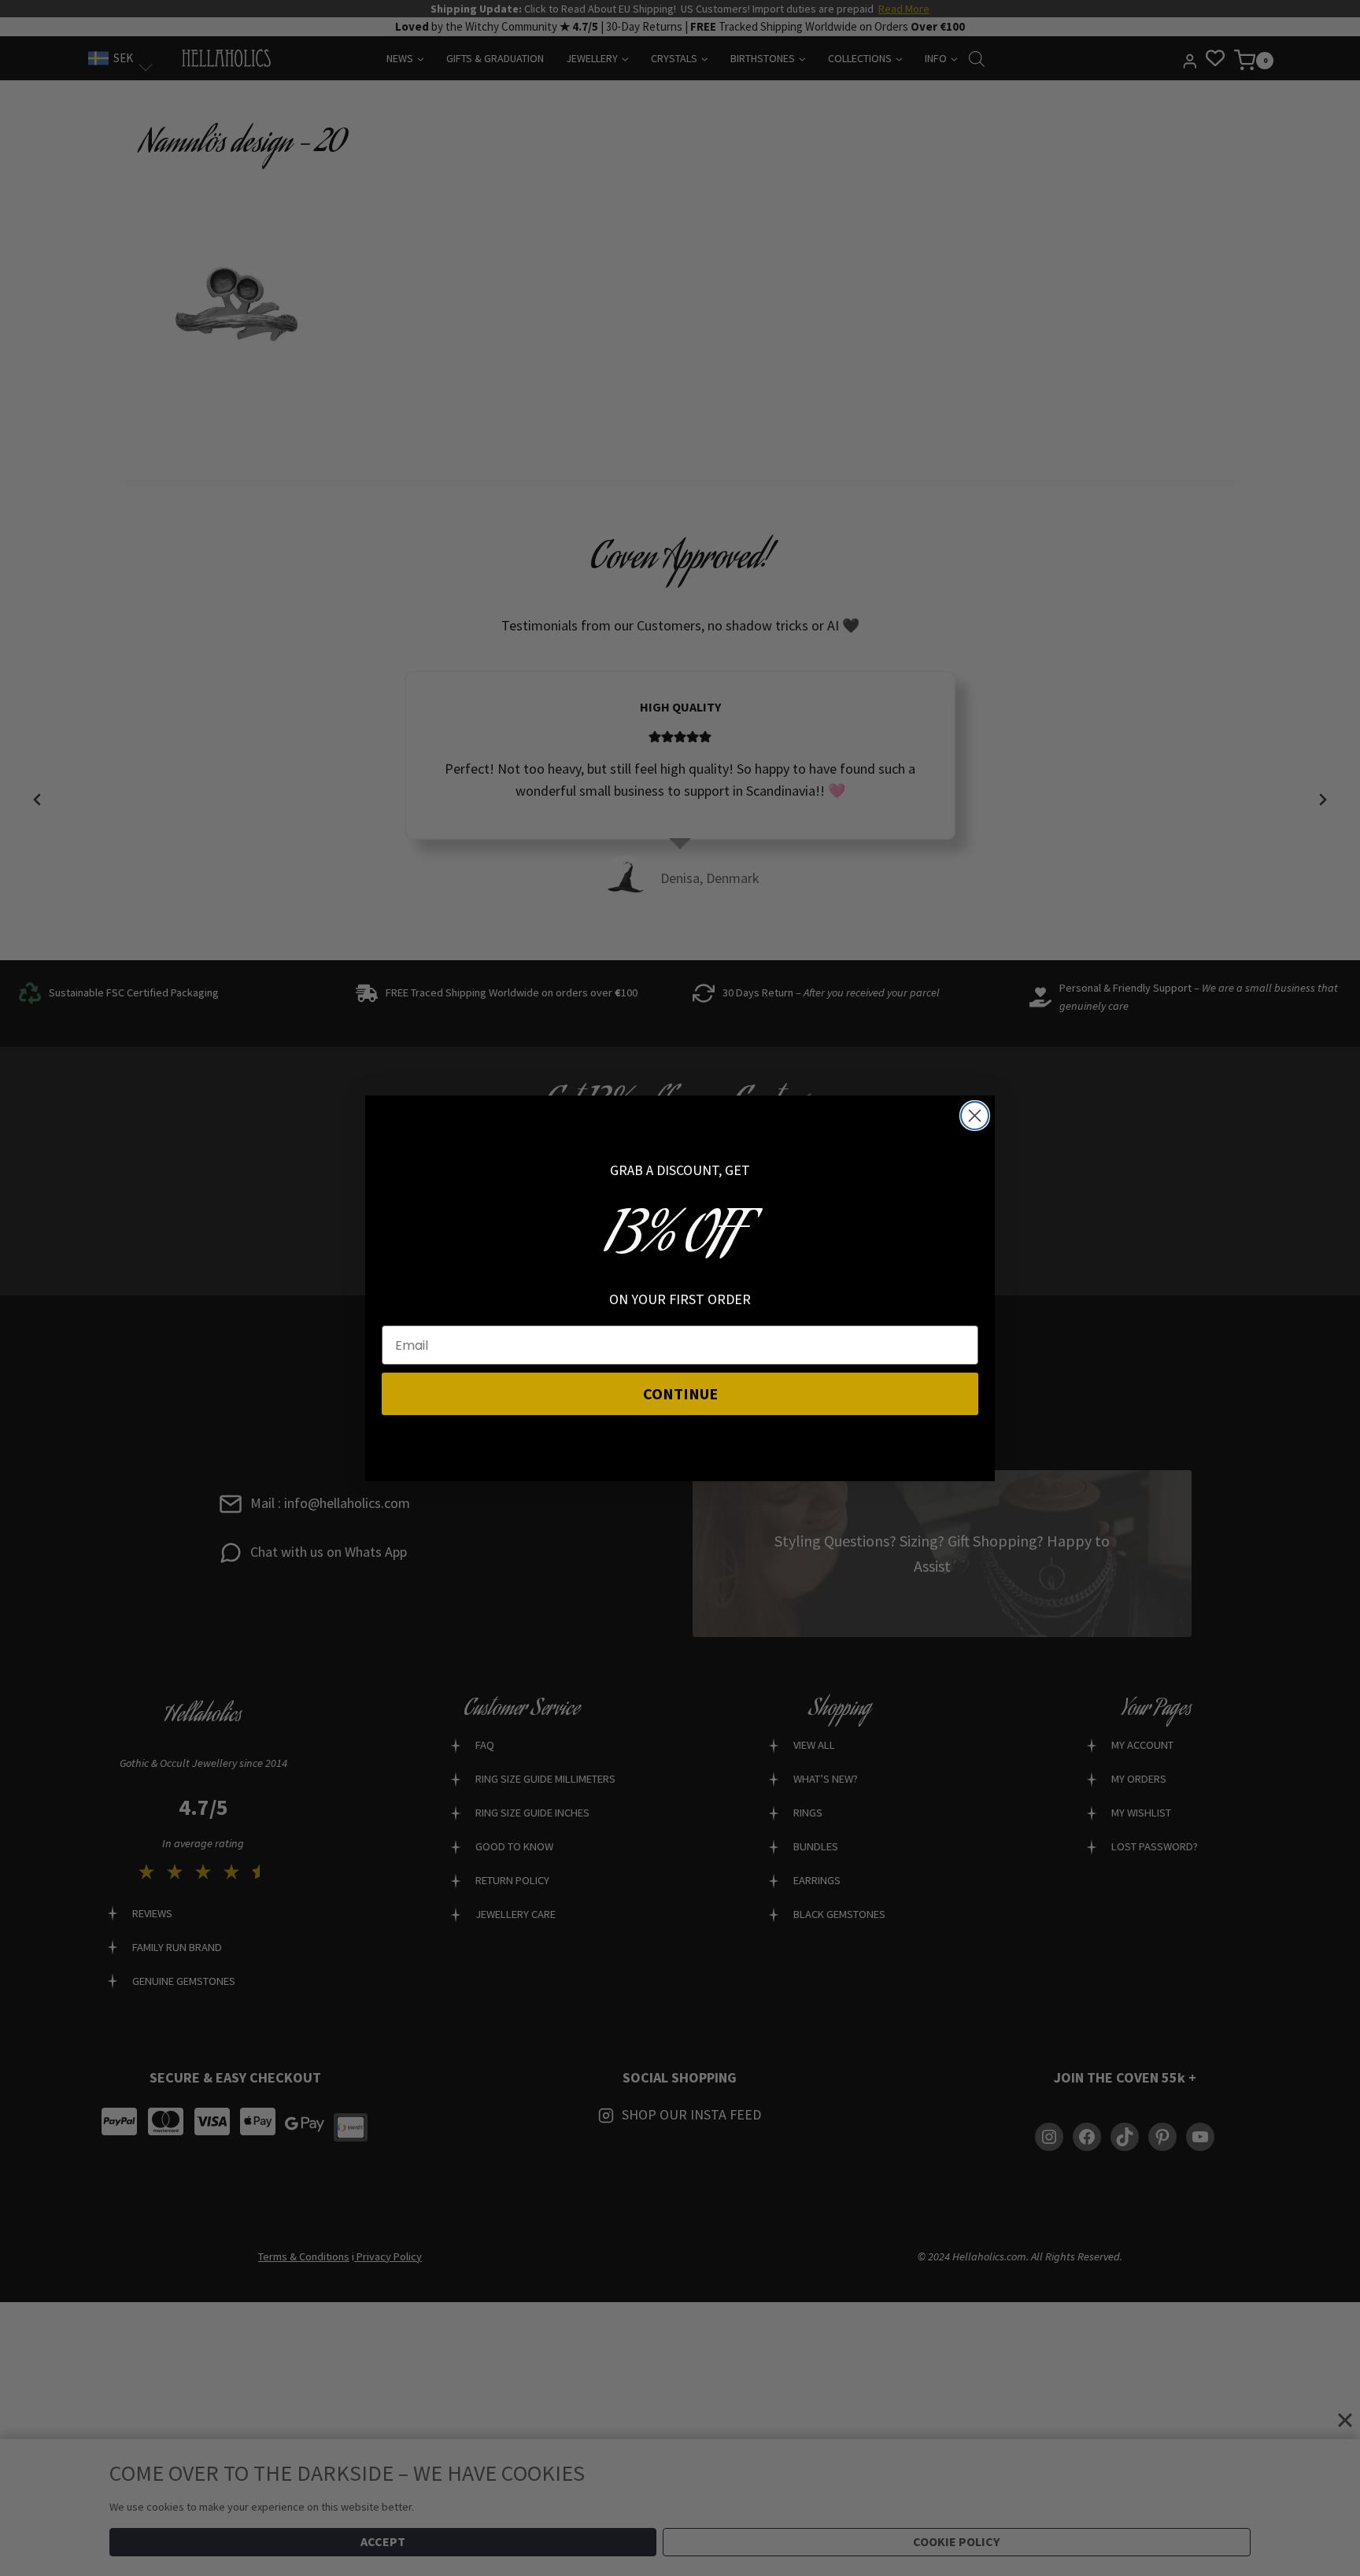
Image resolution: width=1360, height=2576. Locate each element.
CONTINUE (680, 1393)
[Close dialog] (975, 1116)
